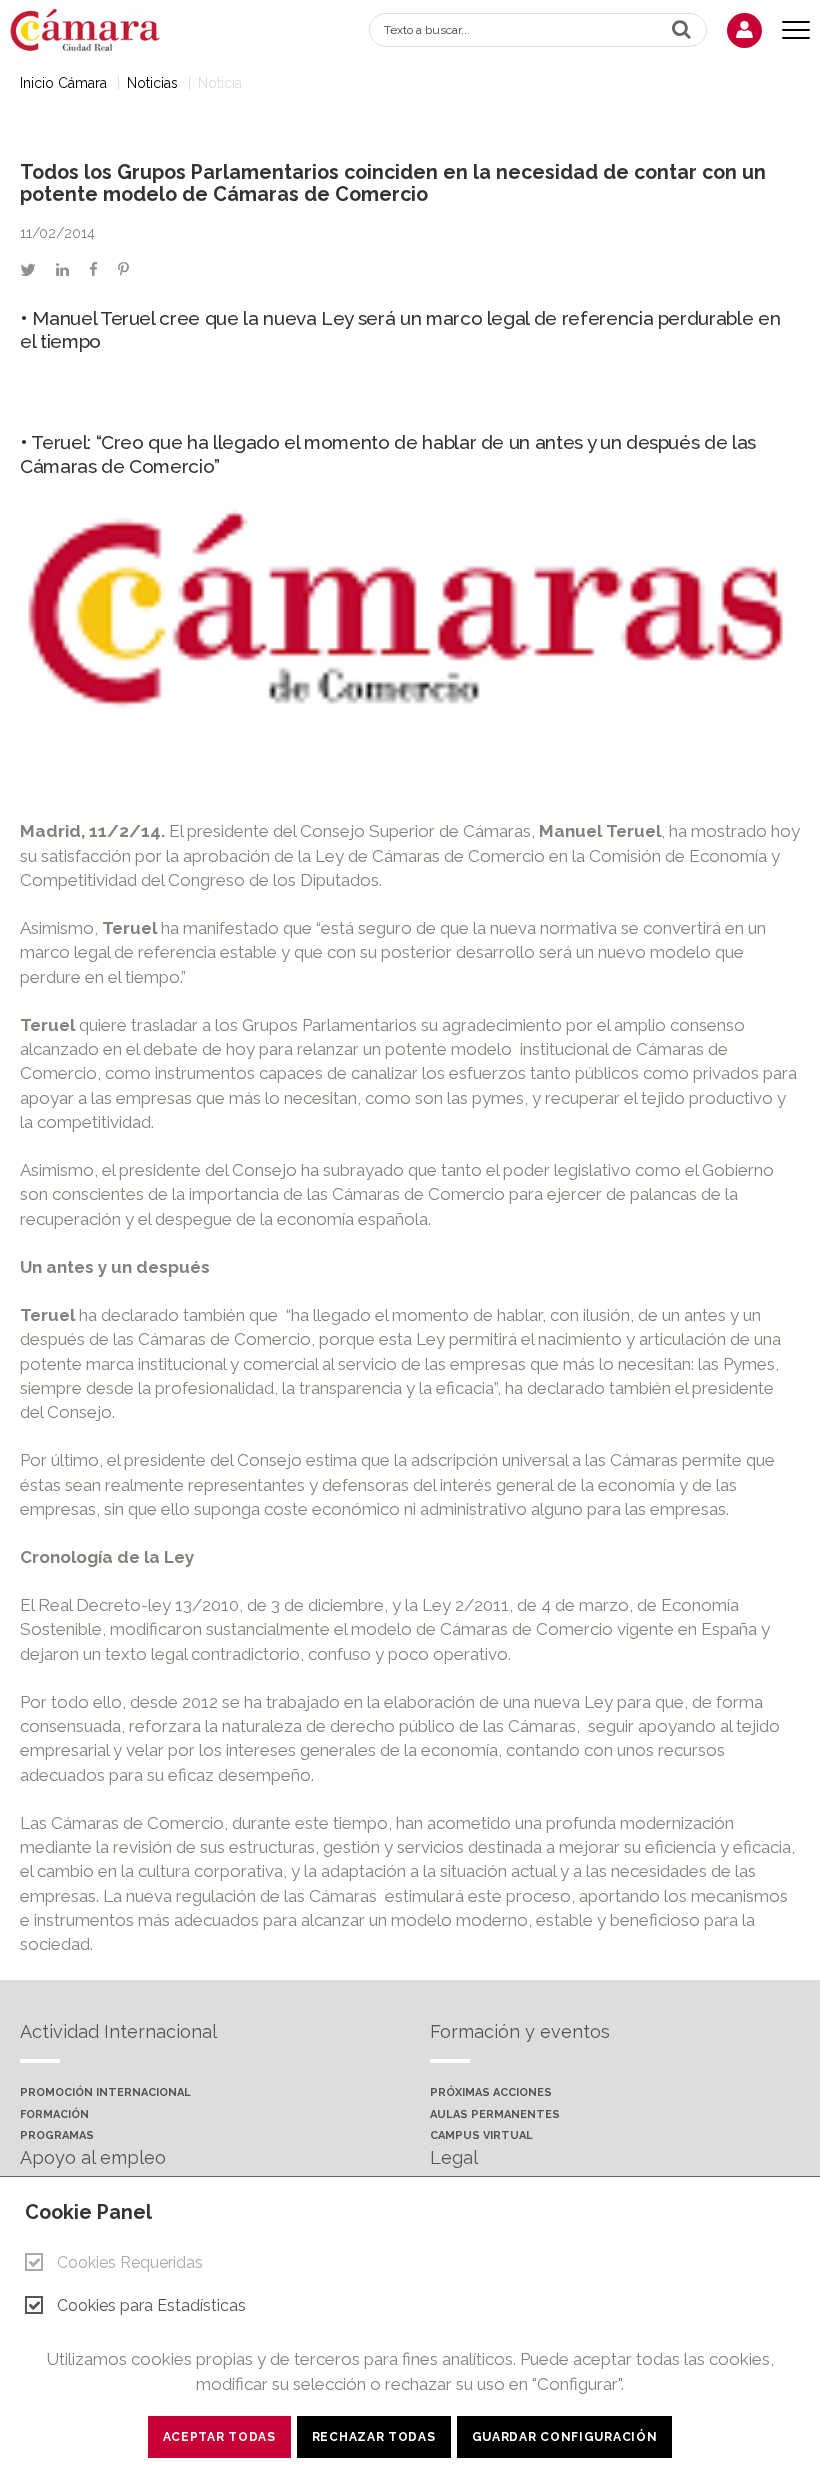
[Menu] (796, 30)
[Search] (681, 29)
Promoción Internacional (105, 2093)
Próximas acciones (491, 2093)
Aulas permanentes (495, 2115)
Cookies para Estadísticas (151, 2305)
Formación (54, 2115)
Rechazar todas (374, 2437)
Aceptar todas (219, 2437)
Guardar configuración (565, 2437)
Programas (57, 2136)
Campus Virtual (481, 2136)
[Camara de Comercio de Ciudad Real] (95, 28)
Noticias (152, 83)
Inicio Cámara (63, 83)
